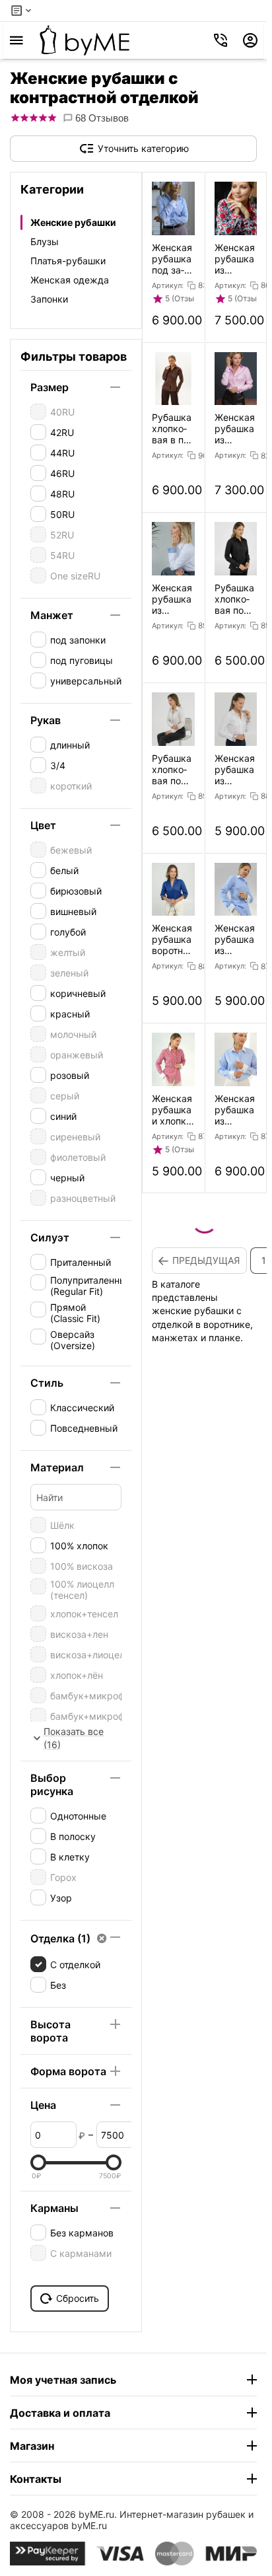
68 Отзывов (101, 118)
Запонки (49, 299)
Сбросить (78, 2298)
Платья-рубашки (68, 261)
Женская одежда (70, 280)
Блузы (45, 241)
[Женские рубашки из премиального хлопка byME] (85, 40)
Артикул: (168, 285)
